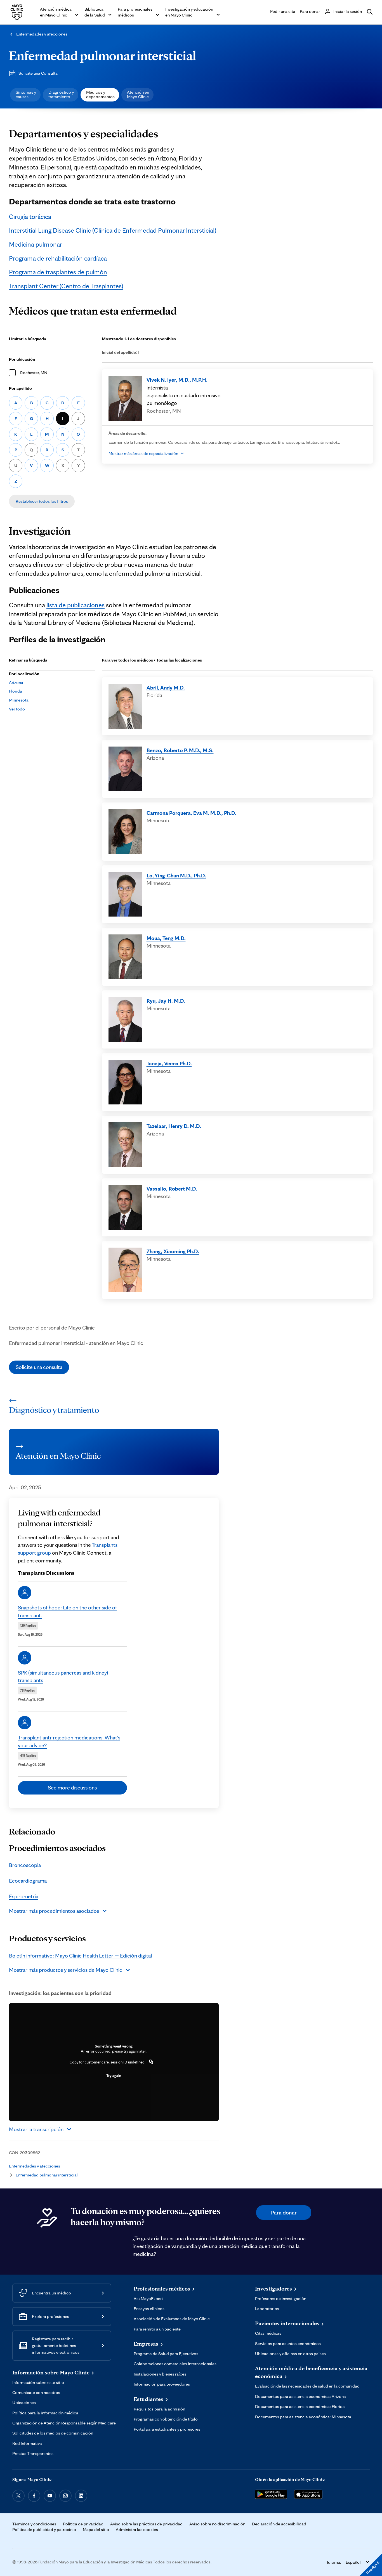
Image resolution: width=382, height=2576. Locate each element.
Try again (114, 2076)
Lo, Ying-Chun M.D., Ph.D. (176, 875)
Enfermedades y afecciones (42, 34)
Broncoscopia (25, 1865)
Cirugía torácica (30, 217)
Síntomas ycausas (26, 94)
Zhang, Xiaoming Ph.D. (173, 1251)
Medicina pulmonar (36, 244)
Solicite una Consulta (38, 73)
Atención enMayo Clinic (138, 94)
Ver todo (17, 709)
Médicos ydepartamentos (100, 94)
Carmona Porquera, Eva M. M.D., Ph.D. (191, 813)
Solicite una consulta (39, 1367)
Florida (16, 691)
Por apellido (20, 388)
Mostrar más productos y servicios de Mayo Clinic (66, 1970)
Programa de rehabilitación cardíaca (58, 258)
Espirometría (24, 1896)
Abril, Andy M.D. (166, 688)
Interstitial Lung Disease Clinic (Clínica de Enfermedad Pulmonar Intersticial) (113, 230)
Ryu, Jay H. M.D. (166, 1001)
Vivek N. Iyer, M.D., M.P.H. (177, 380)
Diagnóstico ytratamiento (61, 94)
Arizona (16, 682)
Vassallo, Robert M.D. (172, 1189)
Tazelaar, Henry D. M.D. (174, 1126)
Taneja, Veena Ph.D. (169, 1063)
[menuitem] (25, 95)
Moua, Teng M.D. (166, 938)
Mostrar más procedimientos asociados (54, 1911)
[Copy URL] (151, 2062)
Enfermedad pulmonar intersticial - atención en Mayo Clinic (76, 1343)
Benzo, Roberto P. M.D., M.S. (180, 750)
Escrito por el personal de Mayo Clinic (52, 1328)
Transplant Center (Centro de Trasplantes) (66, 286)
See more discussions (72, 1788)
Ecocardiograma (28, 1881)
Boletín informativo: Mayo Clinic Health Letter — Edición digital (80, 1956)
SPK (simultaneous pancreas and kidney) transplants (63, 1677)
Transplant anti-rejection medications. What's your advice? (69, 1741)
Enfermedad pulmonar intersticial (102, 55)
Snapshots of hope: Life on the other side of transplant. (67, 1611)
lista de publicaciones (76, 605)
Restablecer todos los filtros (42, 501)
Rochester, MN (34, 373)
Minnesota (19, 700)
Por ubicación (22, 359)
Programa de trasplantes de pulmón (58, 272)
